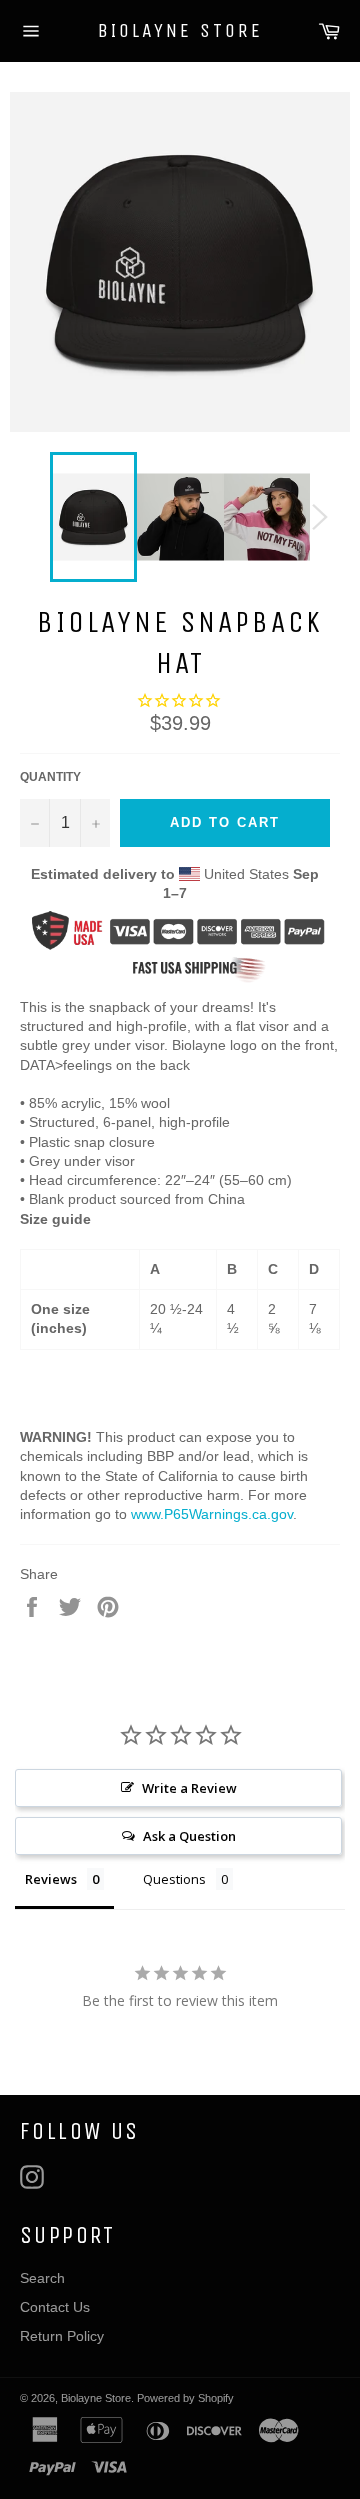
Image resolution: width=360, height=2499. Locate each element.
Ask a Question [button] (189, 1836)
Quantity (50, 777)
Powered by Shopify (185, 2398)
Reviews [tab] (51, 1879)
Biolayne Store (180, 30)
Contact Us (55, 2307)
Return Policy (62, 2336)
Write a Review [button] (189, 1788)
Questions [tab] (174, 1879)
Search (42, 2278)
